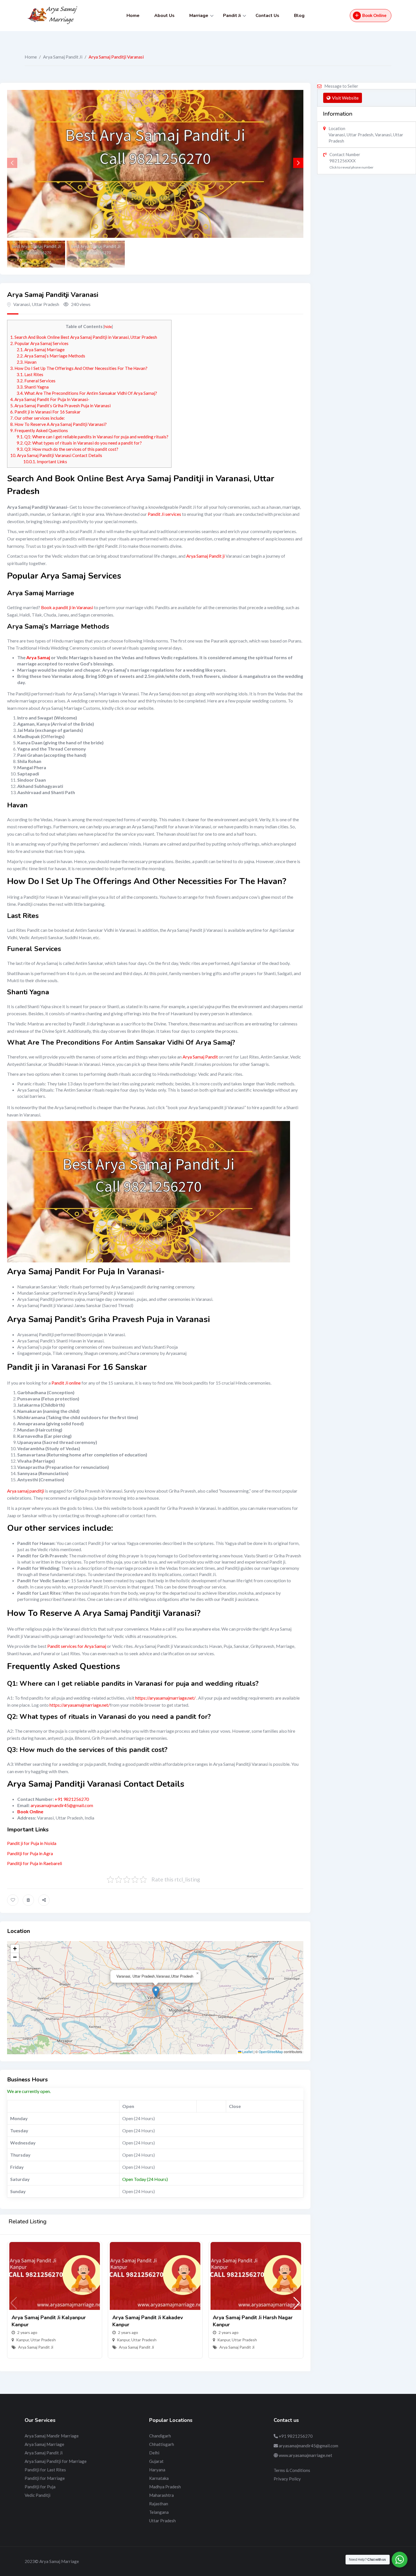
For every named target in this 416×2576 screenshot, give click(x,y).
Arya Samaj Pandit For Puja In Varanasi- (50, 399)
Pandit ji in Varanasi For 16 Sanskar (45, 412)
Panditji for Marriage (45, 2478)
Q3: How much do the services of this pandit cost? (67, 449)
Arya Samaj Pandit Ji (63, 57)
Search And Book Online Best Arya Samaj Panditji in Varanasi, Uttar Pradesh (84, 337)
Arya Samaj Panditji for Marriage (56, 2461)
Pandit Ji (232, 16)
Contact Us (267, 16)
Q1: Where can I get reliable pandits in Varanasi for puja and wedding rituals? (93, 437)
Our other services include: (37, 418)
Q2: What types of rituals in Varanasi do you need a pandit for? (79, 443)
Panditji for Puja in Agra (30, 1853)
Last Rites (30, 374)
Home (133, 16)
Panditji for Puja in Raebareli (35, 1863)
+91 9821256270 (72, 1799)
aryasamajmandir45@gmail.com (62, 1805)
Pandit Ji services (164, 514)
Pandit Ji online (66, 1383)
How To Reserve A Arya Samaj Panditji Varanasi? (58, 424)
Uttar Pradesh (43, 2340)
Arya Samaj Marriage (41, 350)
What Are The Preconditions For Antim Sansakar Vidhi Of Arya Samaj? (87, 393)
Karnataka (159, 2478)
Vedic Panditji (37, 2495)
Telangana (159, 2512)
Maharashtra (161, 2495)
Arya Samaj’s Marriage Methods (51, 356)
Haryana (157, 2470)
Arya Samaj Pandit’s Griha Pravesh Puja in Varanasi (60, 406)
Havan (27, 362)
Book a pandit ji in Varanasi (67, 607)
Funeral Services (36, 381)
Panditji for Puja (40, 2487)
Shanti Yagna (33, 387)
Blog (299, 16)
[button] (298, 163)
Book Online (374, 15)
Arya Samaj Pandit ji (205, 556)
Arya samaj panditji (26, 1491)
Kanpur (22, 2340)
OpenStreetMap (271, 2052)
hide (108, 326)
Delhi (154, 2453)
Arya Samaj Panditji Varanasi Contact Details (56, 455)
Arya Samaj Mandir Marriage (52, 2436)
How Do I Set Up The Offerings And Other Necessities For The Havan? (79, 368)
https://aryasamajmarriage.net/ (165, 1698)
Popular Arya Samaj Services (39, 343)
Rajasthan (159, 2504)
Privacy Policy (287, 2479)
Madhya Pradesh (165, 2487)
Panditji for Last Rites (45, 2470)
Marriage (199, 16)
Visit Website (345, 98)
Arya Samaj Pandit (200, 1057)
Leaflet (247, 2052)
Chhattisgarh (162, 2444)
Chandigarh (160, 2436)
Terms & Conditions (292, 2470)
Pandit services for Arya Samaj (77, 1646)
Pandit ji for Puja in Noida (32, 1843)
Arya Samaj (38, 657)
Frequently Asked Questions (39, 430)
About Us (164, 16)
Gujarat (156, 2461)
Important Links (45, 462)
